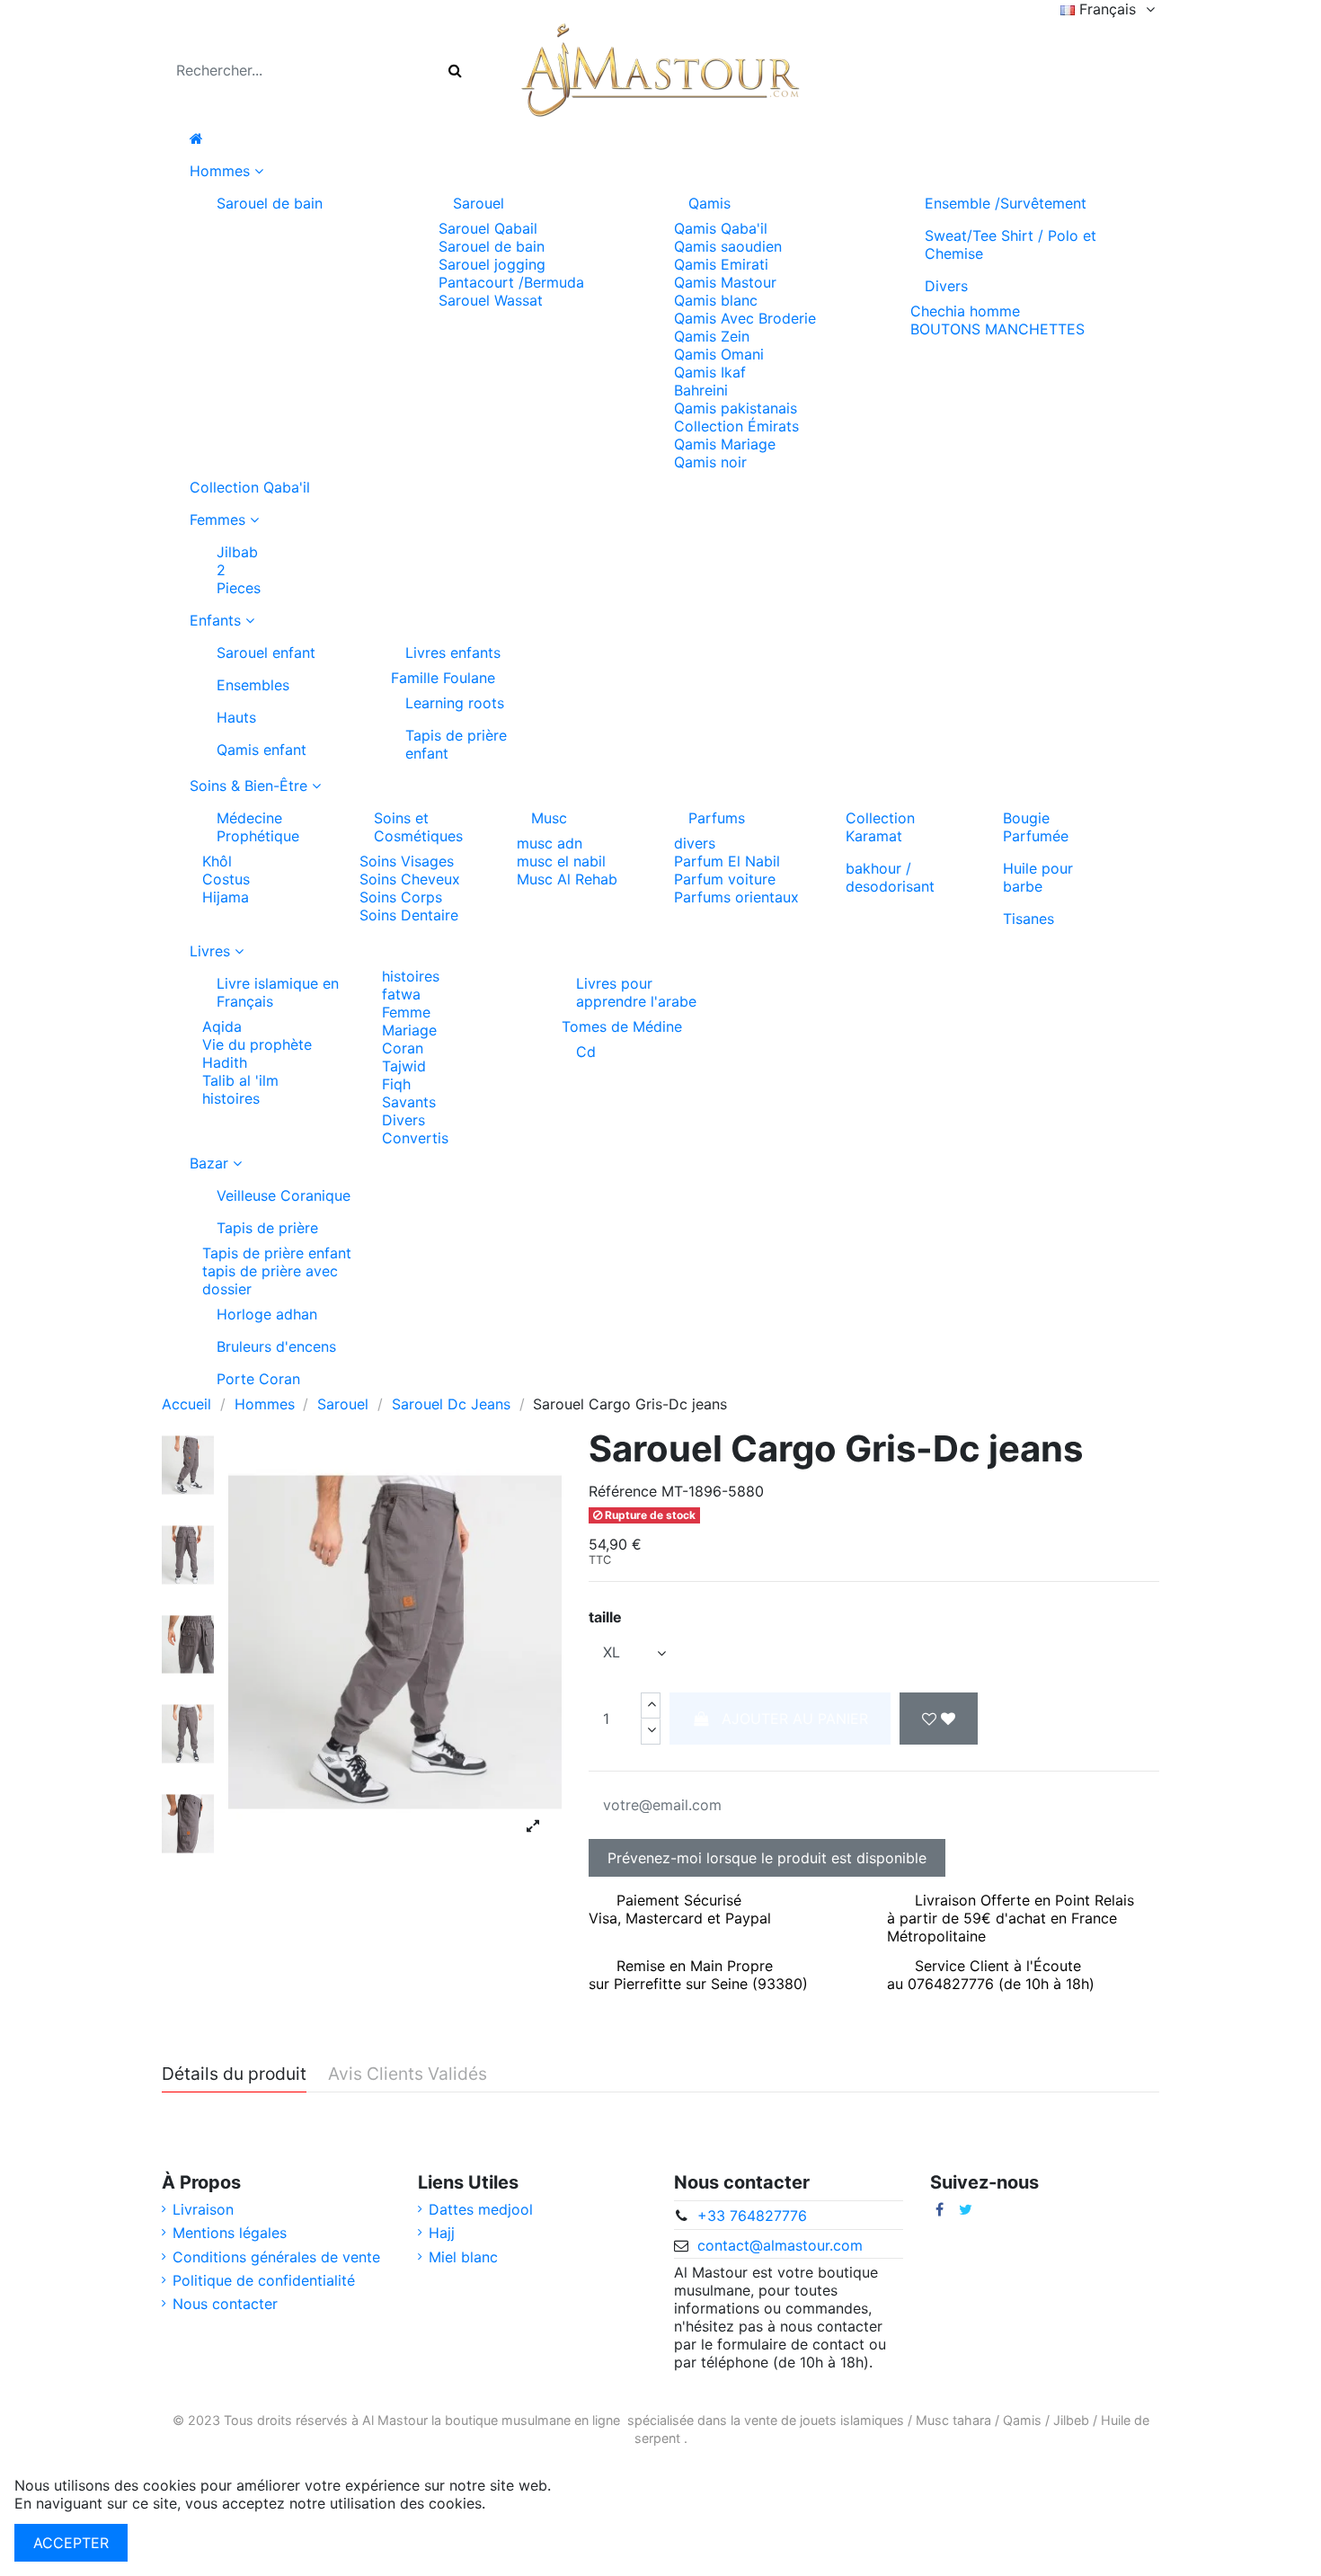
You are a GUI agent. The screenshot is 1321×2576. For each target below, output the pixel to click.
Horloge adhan (267, 1314)
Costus (226, 879)
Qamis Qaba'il (721, 228)
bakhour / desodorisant (890, 877)
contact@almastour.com (780, 2245)
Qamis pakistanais (736, 408)
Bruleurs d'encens (276, 1346)
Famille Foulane (443, 678)
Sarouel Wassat (491, 300)
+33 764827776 (752, 2216)
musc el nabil (561, 861)
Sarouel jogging (492, 264)
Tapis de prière (267, 1228)
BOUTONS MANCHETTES (997, 329)
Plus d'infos (529, 2503)
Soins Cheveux (410, 879)
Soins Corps (401, 897)
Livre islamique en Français (278, 992)
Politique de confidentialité (264, 2280)
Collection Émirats (736, 426)
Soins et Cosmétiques (418, 827)
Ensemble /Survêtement (1006, 203)
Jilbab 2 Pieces (239, 570)
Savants (409, 1102)
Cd (586, 1052)
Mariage (409, 1030)
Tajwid (404, 1066)
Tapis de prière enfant (456, 744)
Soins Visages (407, 861)
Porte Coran (258, 1379)
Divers (946, 286)
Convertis (415, 1138)
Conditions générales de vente (276, 2257)
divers (695, 843)
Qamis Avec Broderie (745, 318)
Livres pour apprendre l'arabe (636, 992)
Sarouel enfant (266, 653)
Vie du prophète (257, 1044)
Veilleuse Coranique (284, 1195)
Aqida (222, 1026)
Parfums (717, 818)
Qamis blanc (716, 300)
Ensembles (253, 685)
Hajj (442, 2233)
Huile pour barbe (1038, 877)
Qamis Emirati (721, 264)
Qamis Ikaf (710, 372)
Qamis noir (710, 462)
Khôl (217, 861)
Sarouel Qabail (488, 228)
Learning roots (455, 703)
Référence (623, 1491)
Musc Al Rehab (567, 879)
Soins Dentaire (409, 915)
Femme (406, 1012)
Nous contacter (225, 2304)
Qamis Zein (712, 336)
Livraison (203, 2209)
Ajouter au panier (795, 1719)
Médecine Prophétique (258, 827)
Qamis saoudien (728, 246)
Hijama (226, 897)
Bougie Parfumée (1036, 827)
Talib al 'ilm (240, 1080)
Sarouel (479, 203)
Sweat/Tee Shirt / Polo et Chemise (1011, 244)
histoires (231, 1098)
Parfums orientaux (736, 897)
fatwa (401, 994)
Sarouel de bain (270, 203)
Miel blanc (463, 2257)
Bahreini (701, 390)
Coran (403, 1048)
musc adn (550, 843)
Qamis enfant (262, 750)
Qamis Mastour (725, 282)
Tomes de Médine (622, 1026)
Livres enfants (453, 653)
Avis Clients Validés (408, 2074)
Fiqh (396, 1084)
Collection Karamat (880, 827)
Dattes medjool (481, 2209)
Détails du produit (234, 2074)
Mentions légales (230, 2233)
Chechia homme (965, 311)
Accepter (71, 2543)
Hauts (236, 717)
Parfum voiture (725, 879)
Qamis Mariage (725, 444)
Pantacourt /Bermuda (511, 282)
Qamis (709, 203)
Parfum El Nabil (727, 861)
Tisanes (1028, 919)
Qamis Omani (719, 354)
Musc (549, 818)
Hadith (225, 1062)
